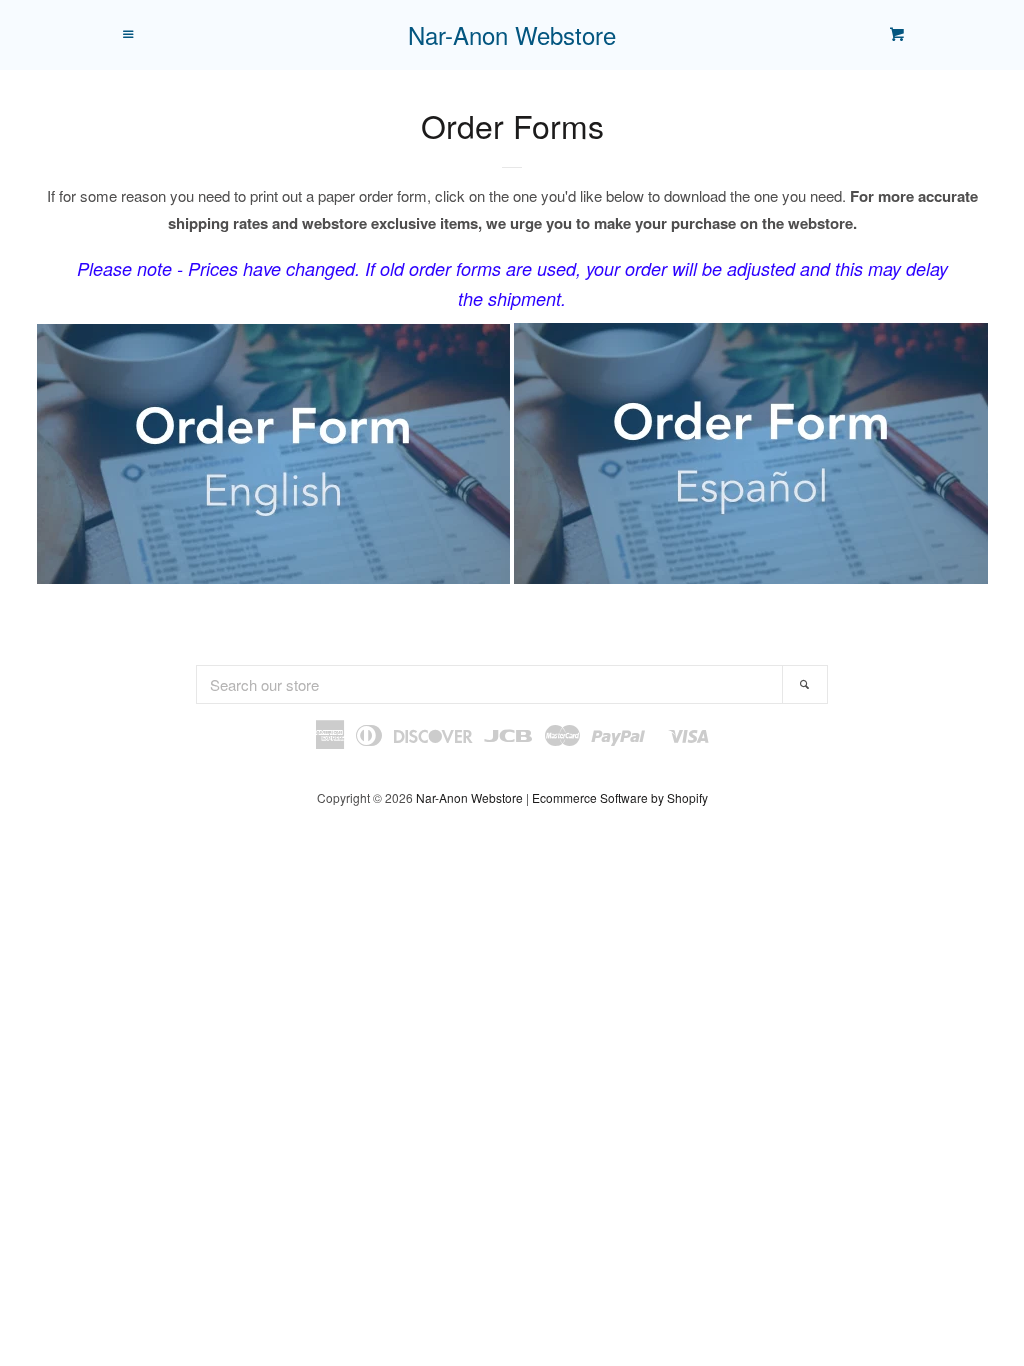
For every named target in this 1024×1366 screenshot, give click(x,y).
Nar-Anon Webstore (512, 35)
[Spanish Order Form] (512, 577)
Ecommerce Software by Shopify (620, 797)
